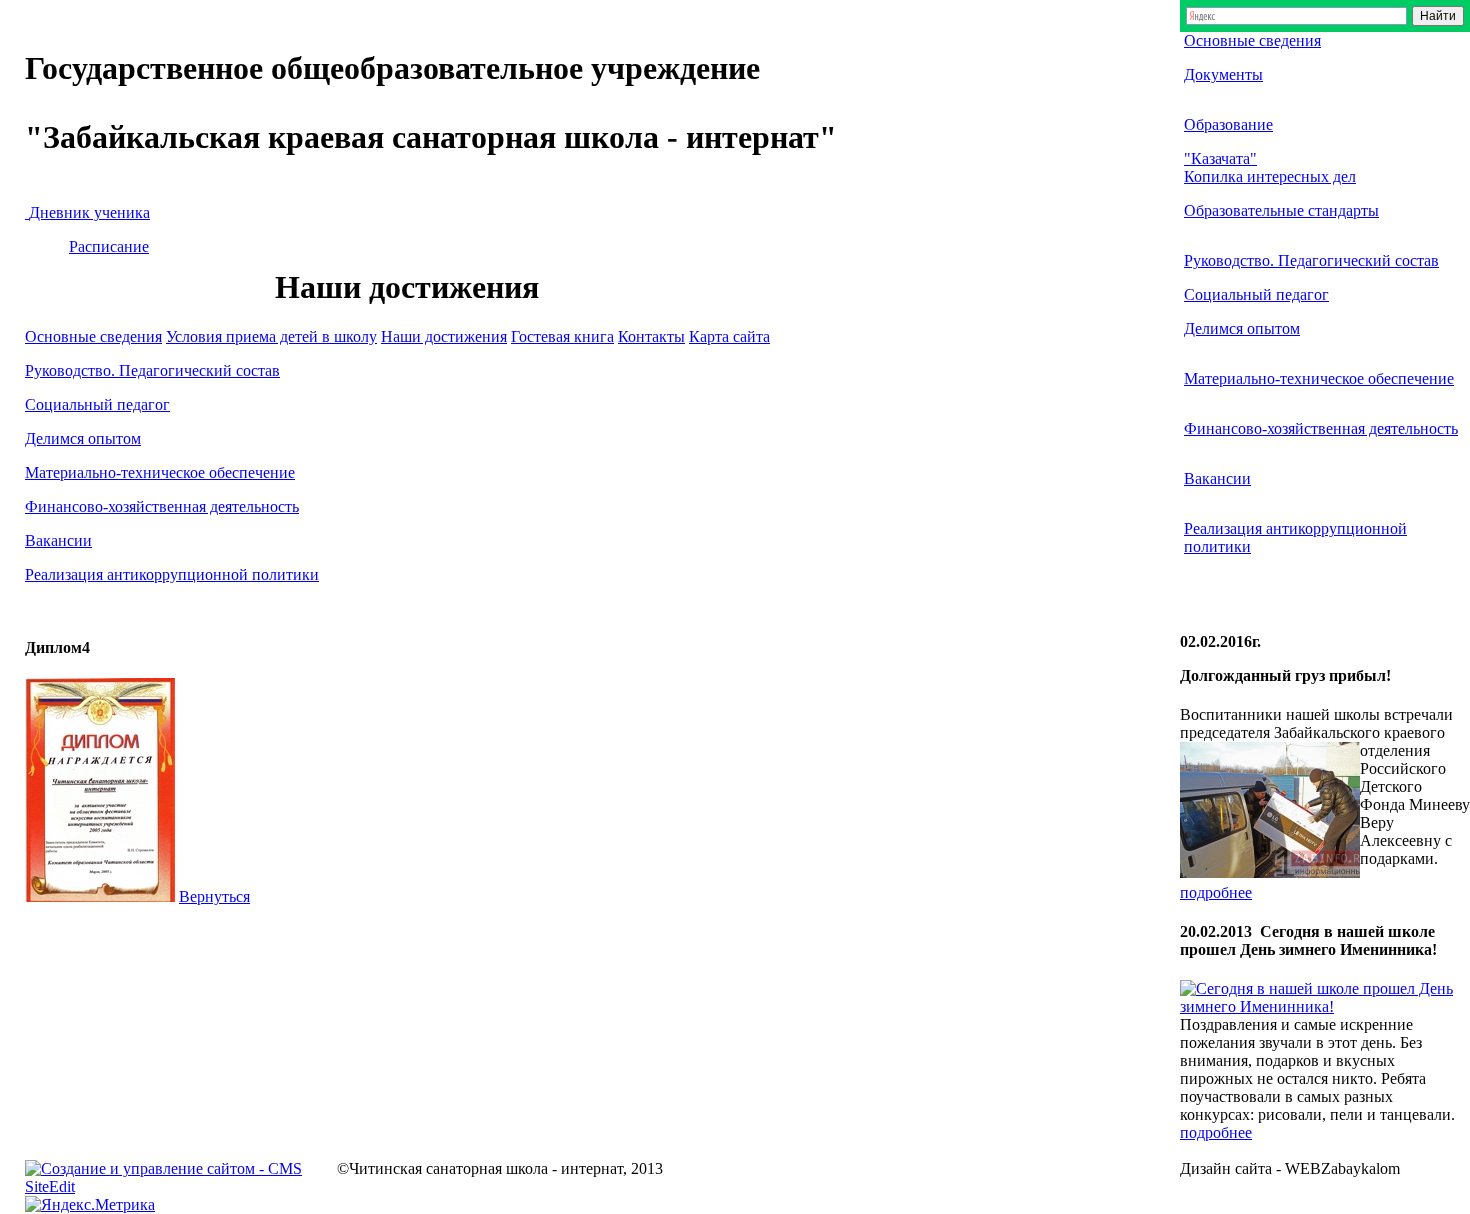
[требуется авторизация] (27, 212)
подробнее (1216, 892)
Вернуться (214, 896)
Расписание (109, 246)
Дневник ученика (89, 212)
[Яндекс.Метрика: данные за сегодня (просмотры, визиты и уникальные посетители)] (90, 1205)
